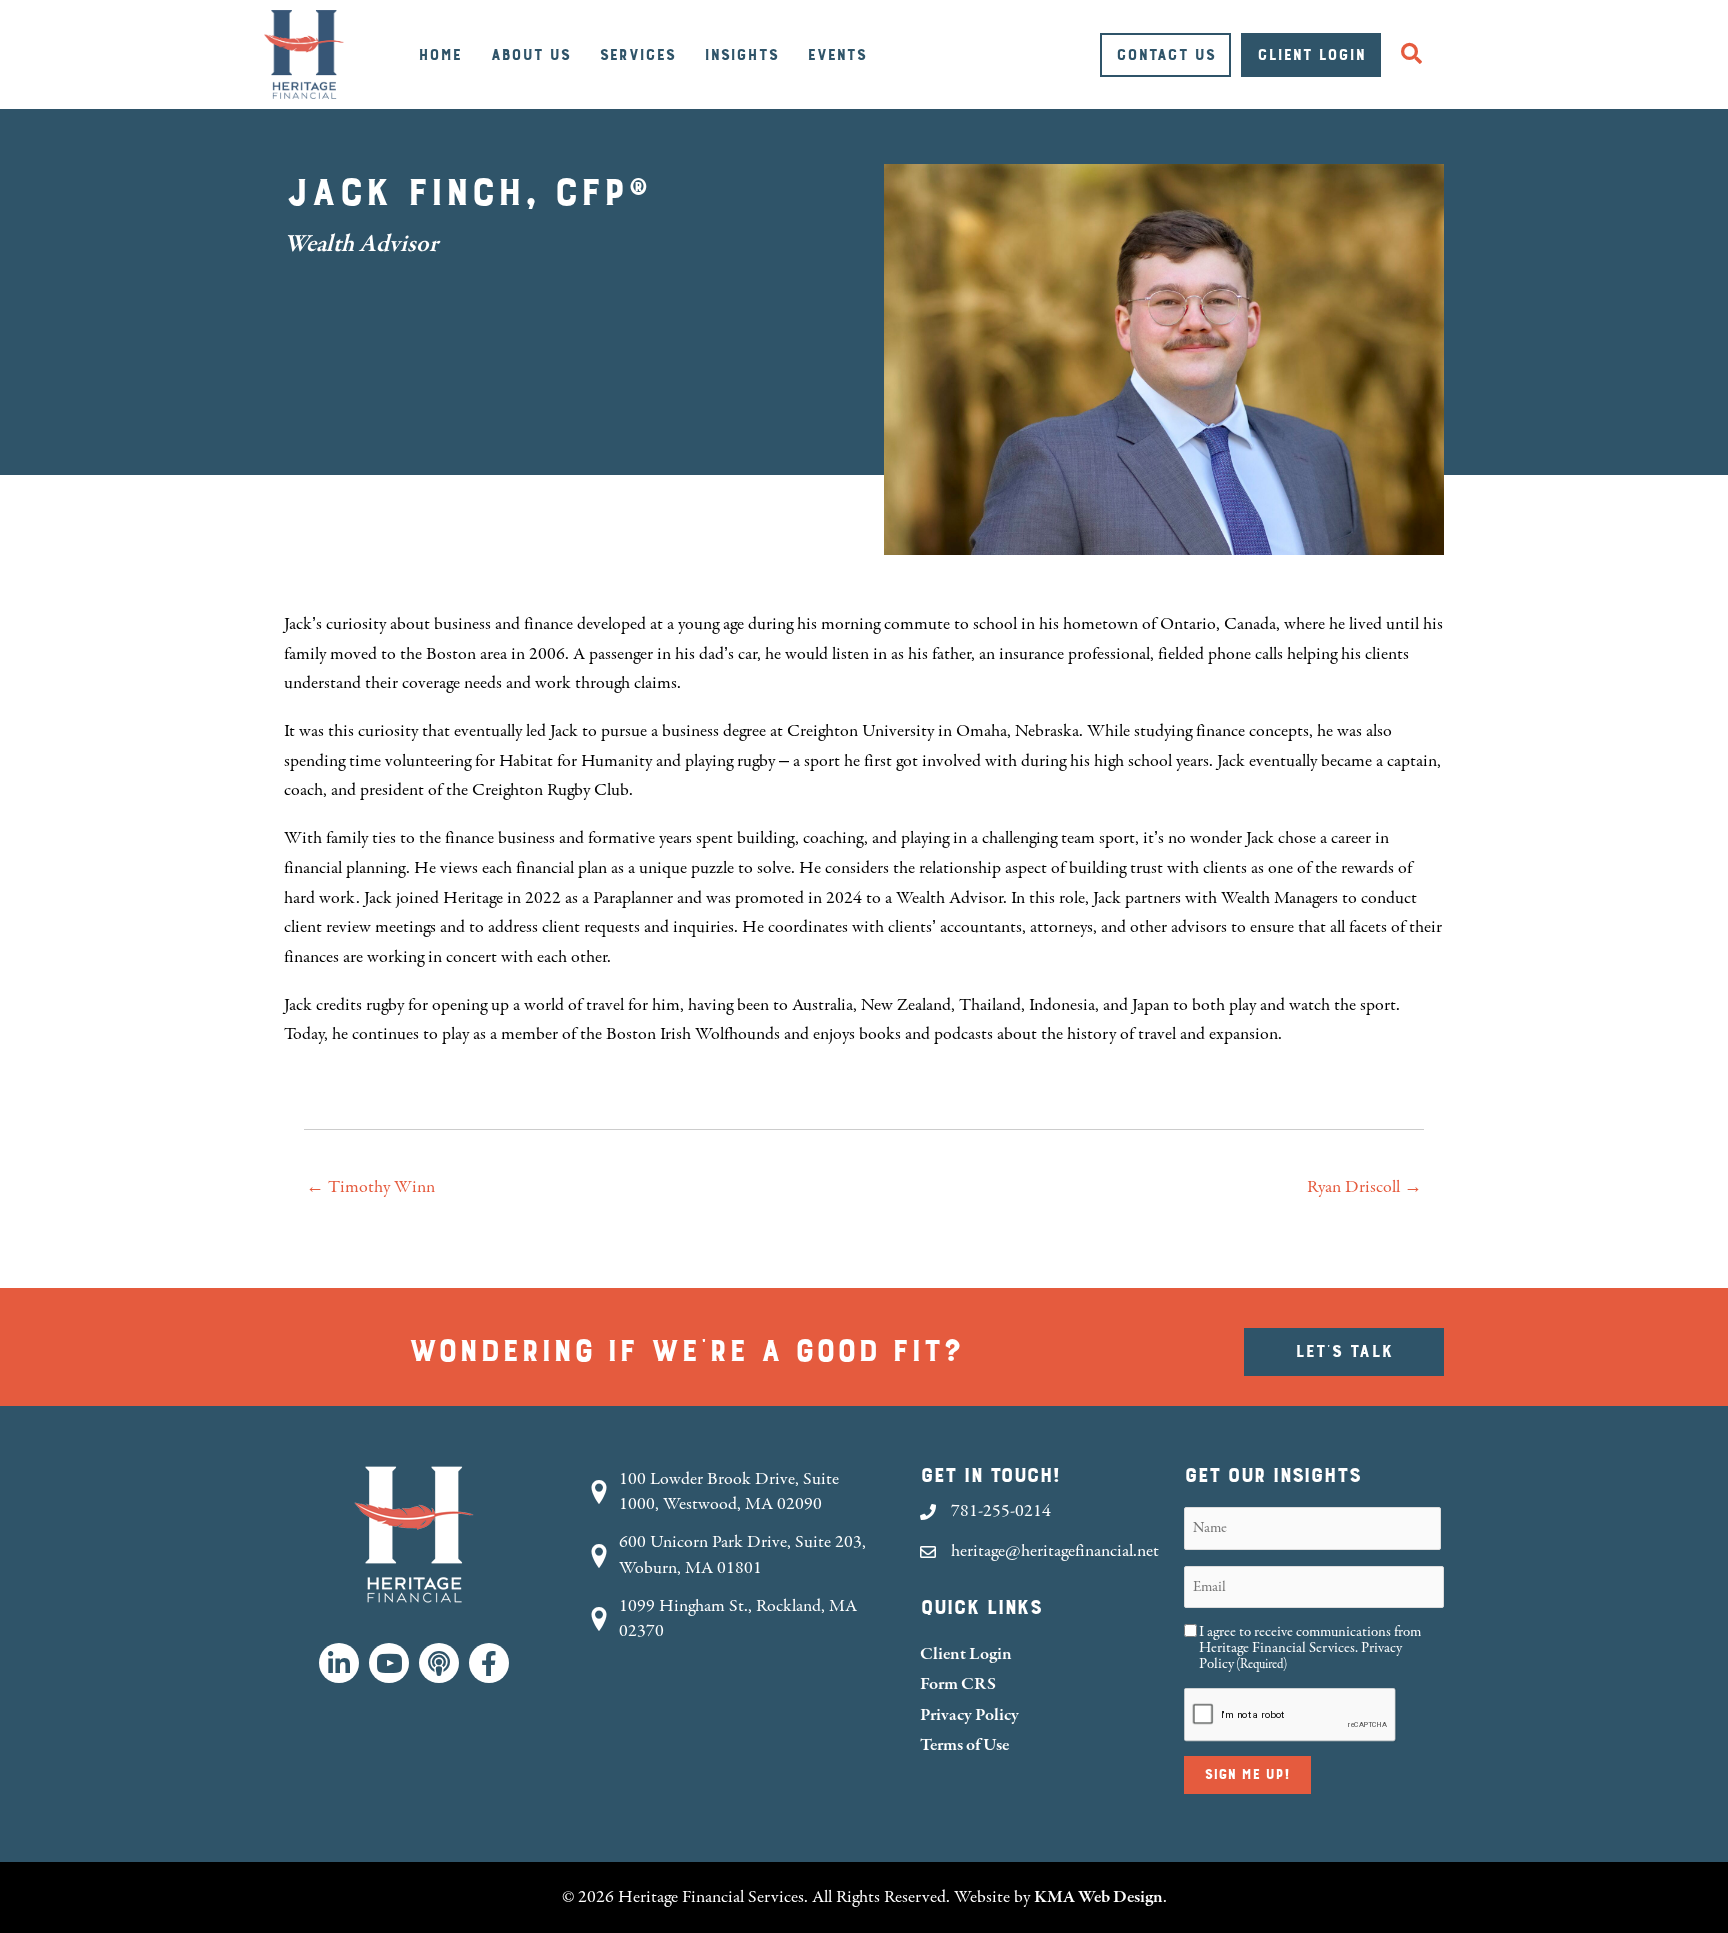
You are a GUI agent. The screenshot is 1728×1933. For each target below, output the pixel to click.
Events (836, 55)
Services (637, 55)
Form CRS (958, 1683)
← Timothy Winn (370, 1187)
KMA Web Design (1098, 1896)
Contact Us (1165, 55)
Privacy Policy (969, 1714)
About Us (530, 55)
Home (439, 55)
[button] (1415, 54)
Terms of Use (964, 1744)
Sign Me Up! (1247, 1775)
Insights (741, 55)
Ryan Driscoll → (1364, 1187)
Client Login (1311, 55)
